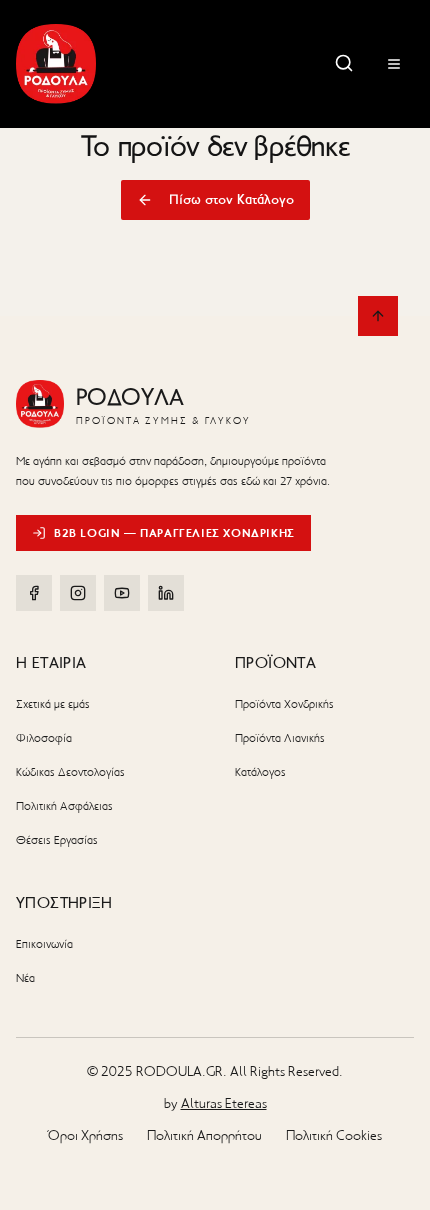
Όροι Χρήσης (85, 1135)
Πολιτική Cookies (334, 1135)
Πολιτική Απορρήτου (204, 1135)
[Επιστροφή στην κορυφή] (378, 316)
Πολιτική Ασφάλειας (64, 806)
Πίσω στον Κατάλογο (231, 199)
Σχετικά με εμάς (53, 704)
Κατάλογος (260, 772)
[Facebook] (34, 593)
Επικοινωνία (44, 944)
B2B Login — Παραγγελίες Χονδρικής (174, 532)
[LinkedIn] (166, 593)
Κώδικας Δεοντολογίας (70, 772)
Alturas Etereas (224, 1103)
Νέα (25, 978)
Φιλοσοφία (44, 738)
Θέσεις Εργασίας (57, 840)
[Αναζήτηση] (344, 63)
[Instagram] (78, 593)
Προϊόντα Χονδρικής (284, 704)
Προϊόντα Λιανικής (280, 738)
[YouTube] (122, 593)
